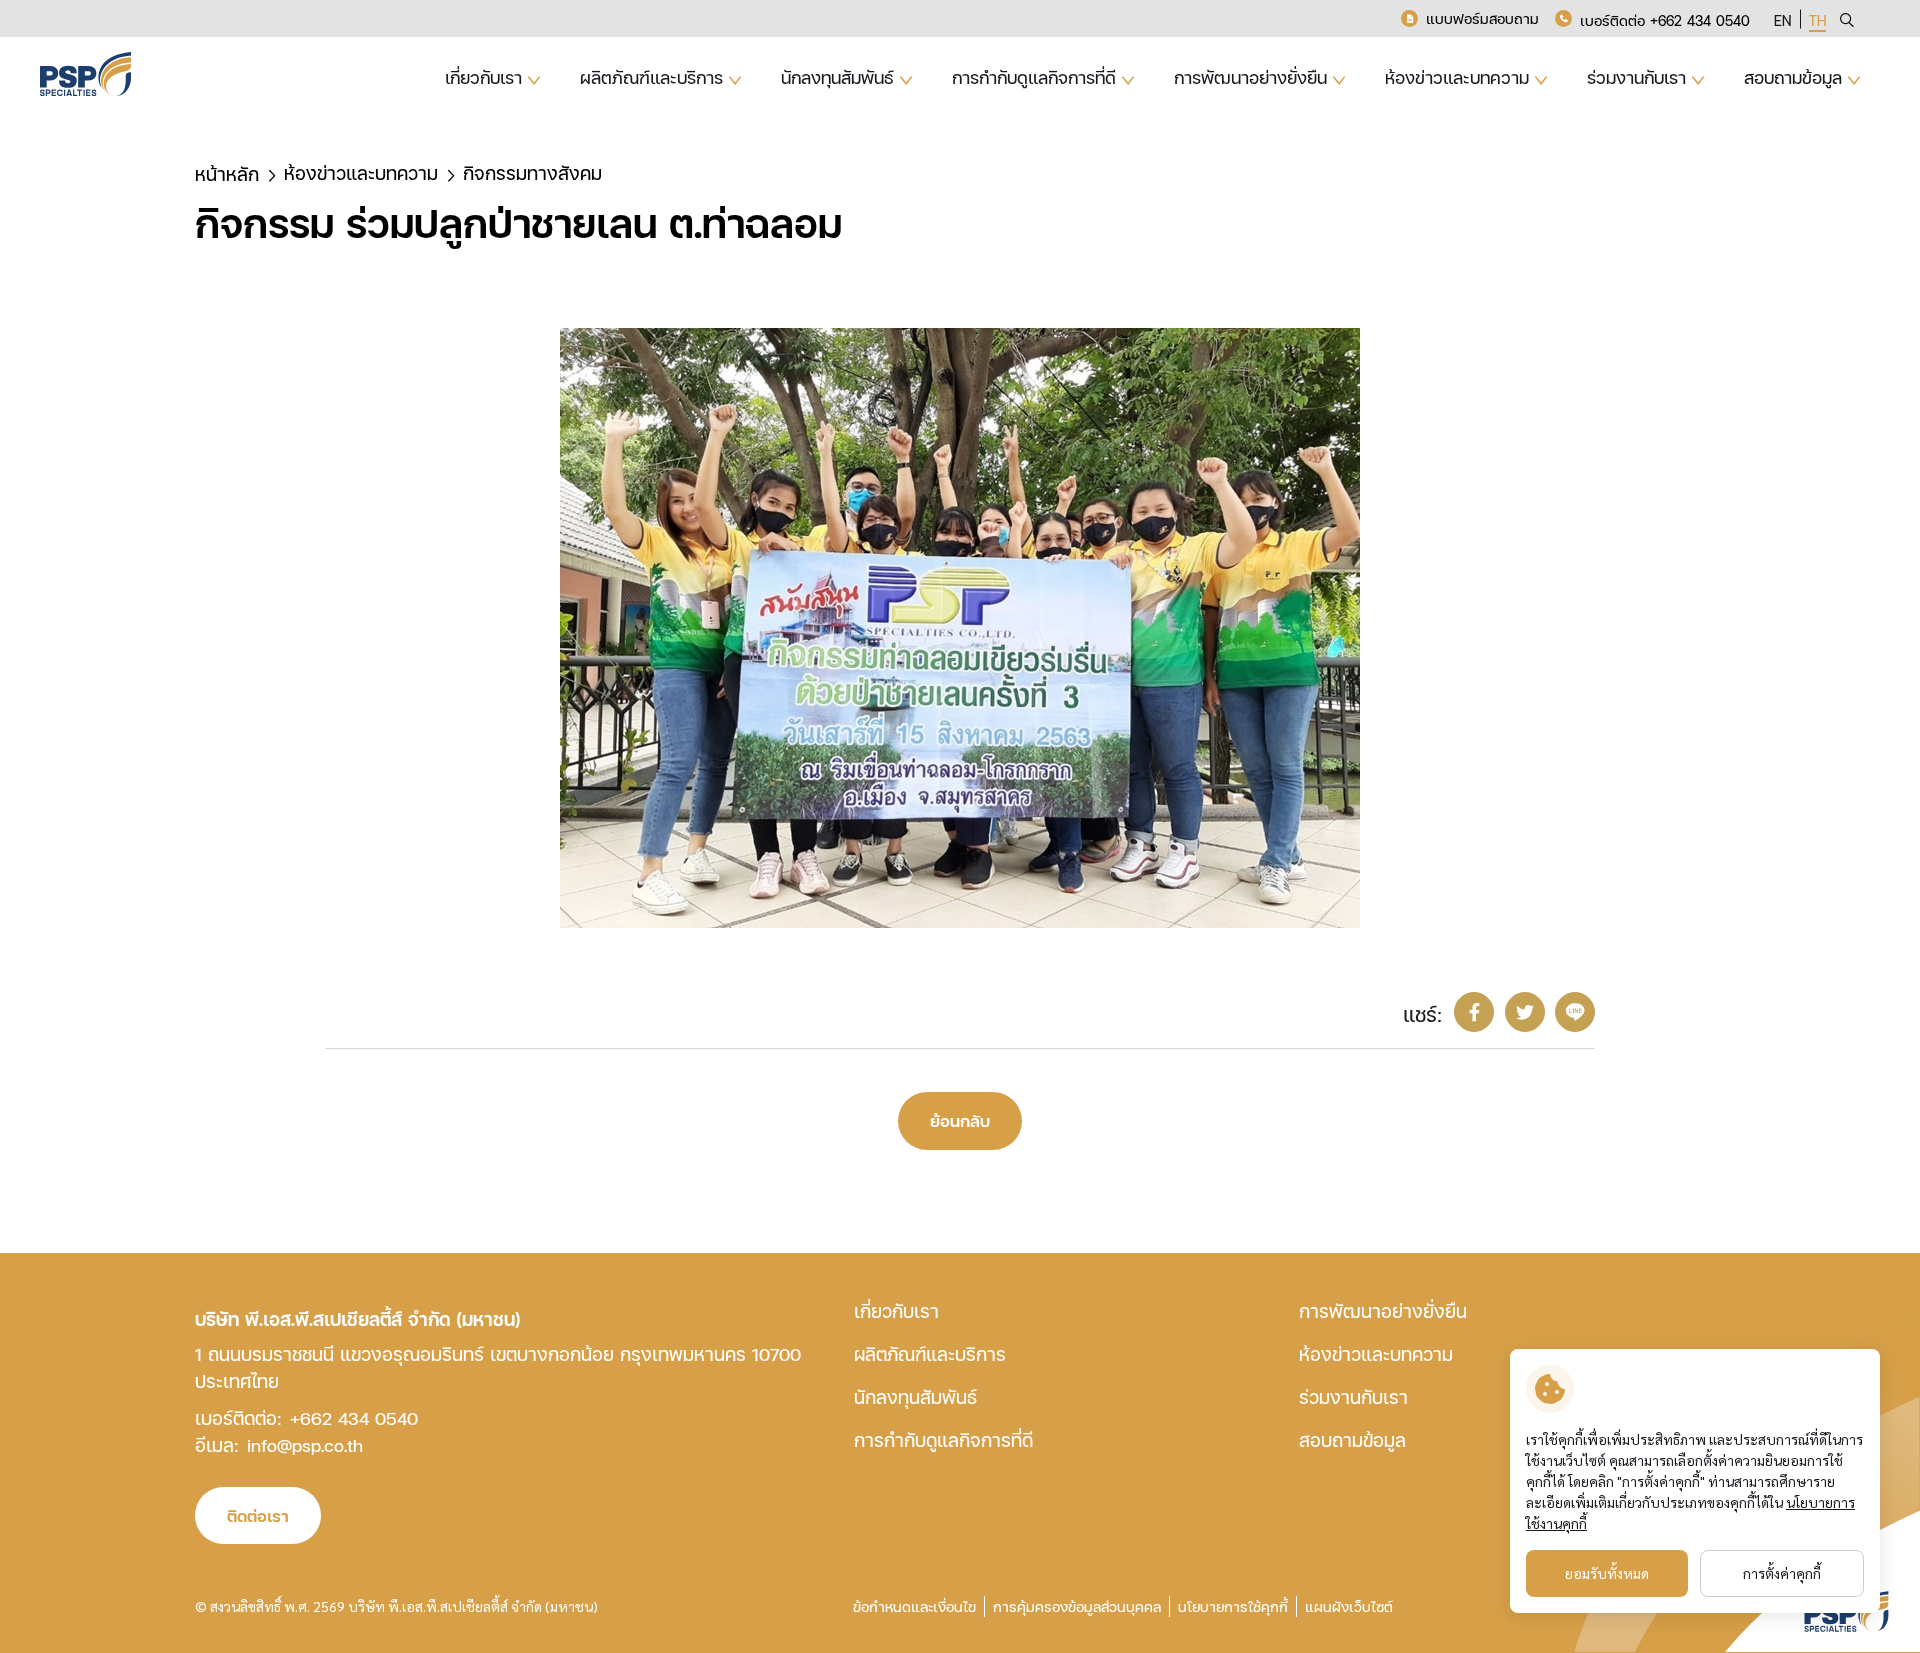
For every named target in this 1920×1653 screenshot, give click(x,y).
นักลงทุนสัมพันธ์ (915, 1396)
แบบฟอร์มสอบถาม (1482, 18)
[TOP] (1860, 1345)
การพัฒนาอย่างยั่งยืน (1383, 1310)
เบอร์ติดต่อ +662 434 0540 (1665, 20)
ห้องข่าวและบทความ (1376, 1353)
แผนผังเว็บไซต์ (1349, 1606)
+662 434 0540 (354, 1417)
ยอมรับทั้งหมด (1607, 1573)
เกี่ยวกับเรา (896, 1310)
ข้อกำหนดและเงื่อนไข (914, 1606)
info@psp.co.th (305, 1444)
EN (1782, 20)
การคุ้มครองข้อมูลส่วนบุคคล (1077, 1606)
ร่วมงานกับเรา (1353, 1396)
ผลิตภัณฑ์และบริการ (930, 1353)
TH (1817, 20)
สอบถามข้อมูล (1352, 1439)
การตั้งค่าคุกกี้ (1782, 1573)
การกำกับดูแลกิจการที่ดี (943, 1439)
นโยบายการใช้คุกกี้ (1233, 1606)
